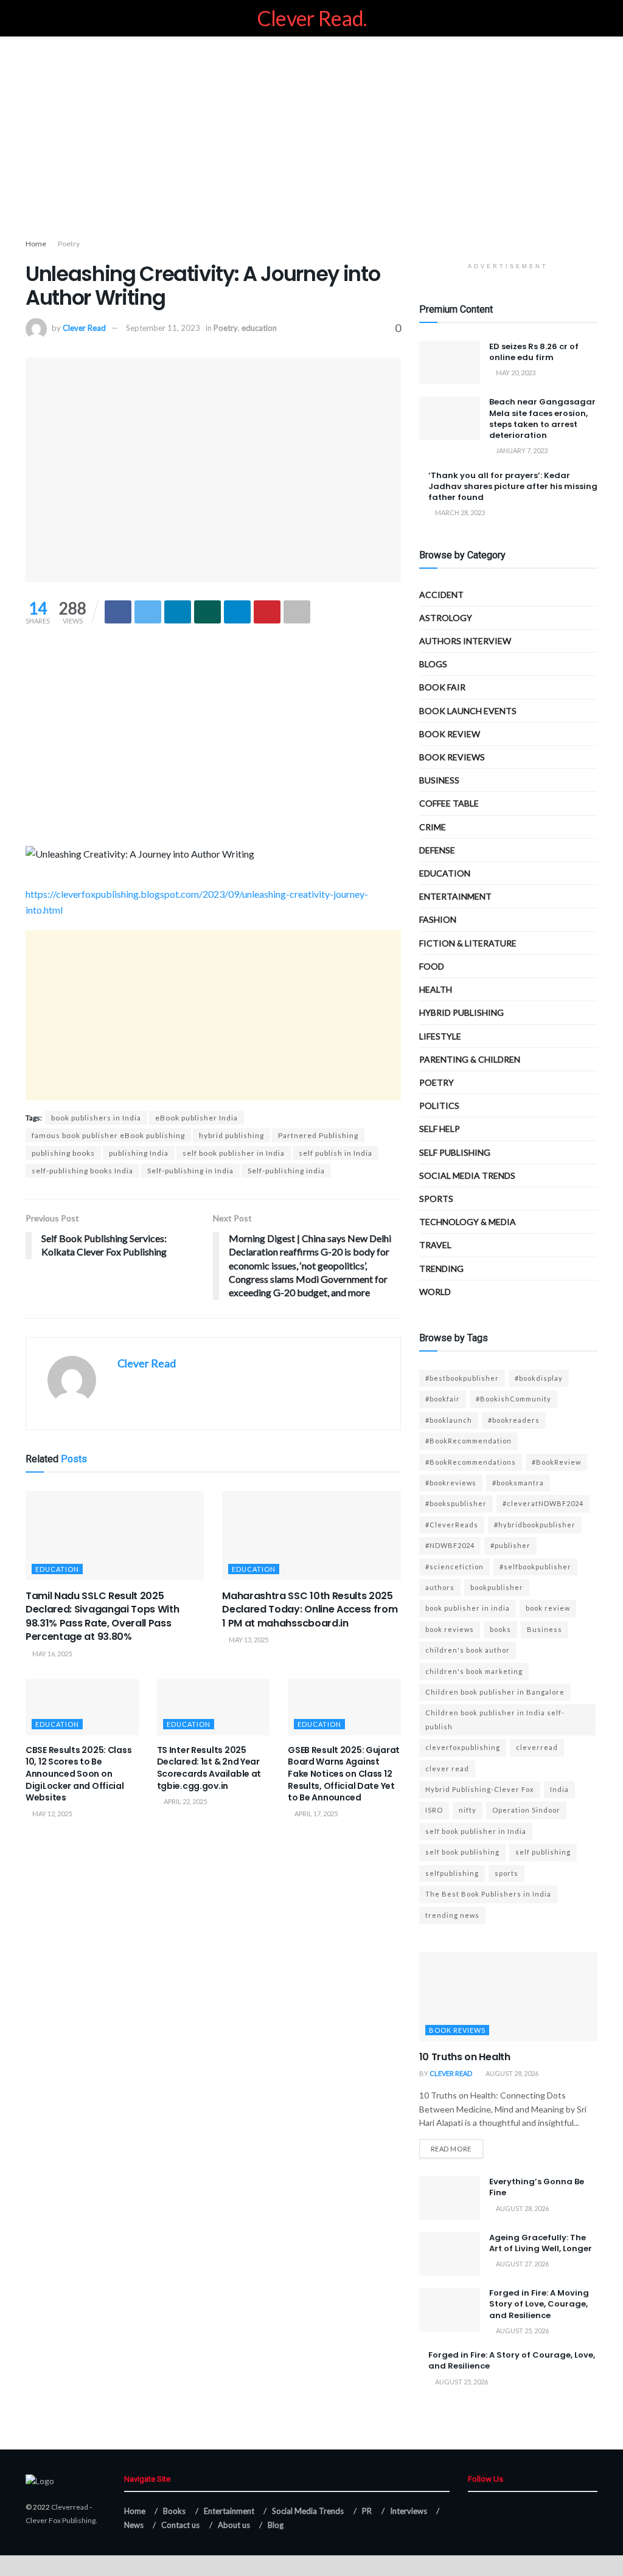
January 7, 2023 (521, 450)
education (259, 328)
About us (234, 2525)
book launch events (468, 711)
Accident (441, 595)
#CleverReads (452, 1525)
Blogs (433, 664)
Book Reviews (452, 757)
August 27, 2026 (522, 2264)
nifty (468, 1810)
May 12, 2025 (51, 1814)
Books (174, 2511)
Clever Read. (312, 18)
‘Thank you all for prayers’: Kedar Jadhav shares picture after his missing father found (513, 486)
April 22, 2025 (185, 1801)
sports (506, 1873)
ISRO (434, 1810)
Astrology (446, 618)
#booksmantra (518, 1483)
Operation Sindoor (526, 1810)
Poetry (69, 244)
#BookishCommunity (513, 1399)
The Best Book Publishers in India (488, 1894)
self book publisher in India (234, 1153)
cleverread (537, 1747)
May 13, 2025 (248, 1640)
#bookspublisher (456, 1503)
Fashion (438, 919)
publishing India (139, 1153)
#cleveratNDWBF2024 (543, 1503)
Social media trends (467, 1175)
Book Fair (442, 687)
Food (432, 966)
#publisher (510, 1545)
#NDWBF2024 (450, 1545)
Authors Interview (465, 641)
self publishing (455, 1152)
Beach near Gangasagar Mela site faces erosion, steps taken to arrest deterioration (542, 418)
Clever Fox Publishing (61, 2520)
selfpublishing (452, 1873)
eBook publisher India (197, 1118)
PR (367, 2511)
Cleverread (70, 2507)
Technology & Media (468, 1222)
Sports (436, 1199)
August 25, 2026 (522, 2331)
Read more (451, 2149)
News (134, 2525)
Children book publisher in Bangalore (495, 1692)
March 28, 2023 (459, 512)
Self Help (440, 1129)
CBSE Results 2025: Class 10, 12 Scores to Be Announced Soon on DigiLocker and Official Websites (78, 1774)
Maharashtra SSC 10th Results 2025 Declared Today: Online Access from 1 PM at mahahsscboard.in (310, 1609)
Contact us (180, 2525)
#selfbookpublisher (535, 1567)
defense (437, 850)
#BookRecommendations (471, 1462)
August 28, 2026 (511, 2073)
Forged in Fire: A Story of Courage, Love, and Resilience (512, 2360)
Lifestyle (440, 1036)
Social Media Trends (308, 2511)
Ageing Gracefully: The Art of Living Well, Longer (541, 2243)
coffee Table (449, 803)
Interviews (409, 2511)
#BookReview (556, 1462)
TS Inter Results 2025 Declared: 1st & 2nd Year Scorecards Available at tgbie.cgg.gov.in (209, 1768)
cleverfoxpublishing (463, 1747)
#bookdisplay (539, 1378)
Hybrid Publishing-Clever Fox (480, 1789)
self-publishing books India (82, 1171)
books (500, 1629)
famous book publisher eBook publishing (108, 1135)
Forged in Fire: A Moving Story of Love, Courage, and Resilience (539, 2304)
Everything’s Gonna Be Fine (537, 2187)
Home (36, 244)
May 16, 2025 (51, 1654)
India (559, 1789)
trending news (452, 1915)
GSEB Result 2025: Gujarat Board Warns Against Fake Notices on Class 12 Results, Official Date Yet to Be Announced (344, 1774)
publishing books (63, 1153)
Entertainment (455, 896)
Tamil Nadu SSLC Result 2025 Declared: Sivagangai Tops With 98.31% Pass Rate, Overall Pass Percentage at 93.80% (102, 1616)
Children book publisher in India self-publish (495, 1719)
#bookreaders (514, 1420)
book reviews (450, 1629)
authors (440, 1587)
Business (439, 780)
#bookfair (443, 1399)
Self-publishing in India (190, 1171)
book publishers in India (96, 1118)
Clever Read (84, 328)
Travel (435, 1245)
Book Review (450, 734)
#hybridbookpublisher (535, 1525)
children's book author (468, 1650)
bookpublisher (497, 1587)
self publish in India (336, 1153)
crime (433, 827)
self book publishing (462, 1852)
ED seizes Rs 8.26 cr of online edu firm (534, 352)
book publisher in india (468, 1608)
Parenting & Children (470, 1059)
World (435, 1292)
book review (548, 1608)
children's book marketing (474, 1671)
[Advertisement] (311, 140)
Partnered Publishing (318, 1135)
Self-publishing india (286, 1171)
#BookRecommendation (468, 1441)
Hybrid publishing (461, 1012)
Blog (276, 2525)
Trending (441, 1269)
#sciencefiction (454, 1567)
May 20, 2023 (515, 373)
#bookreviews (451, 1483)
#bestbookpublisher (462, 1378)
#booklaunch (449, 1420)
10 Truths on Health (465, 2057)
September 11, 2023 (163, 328)
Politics (439, 1106)
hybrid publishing (231, 1135)
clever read (447, 1769)
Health (436, 989)
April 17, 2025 (315, 1814)
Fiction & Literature (468, 943)
